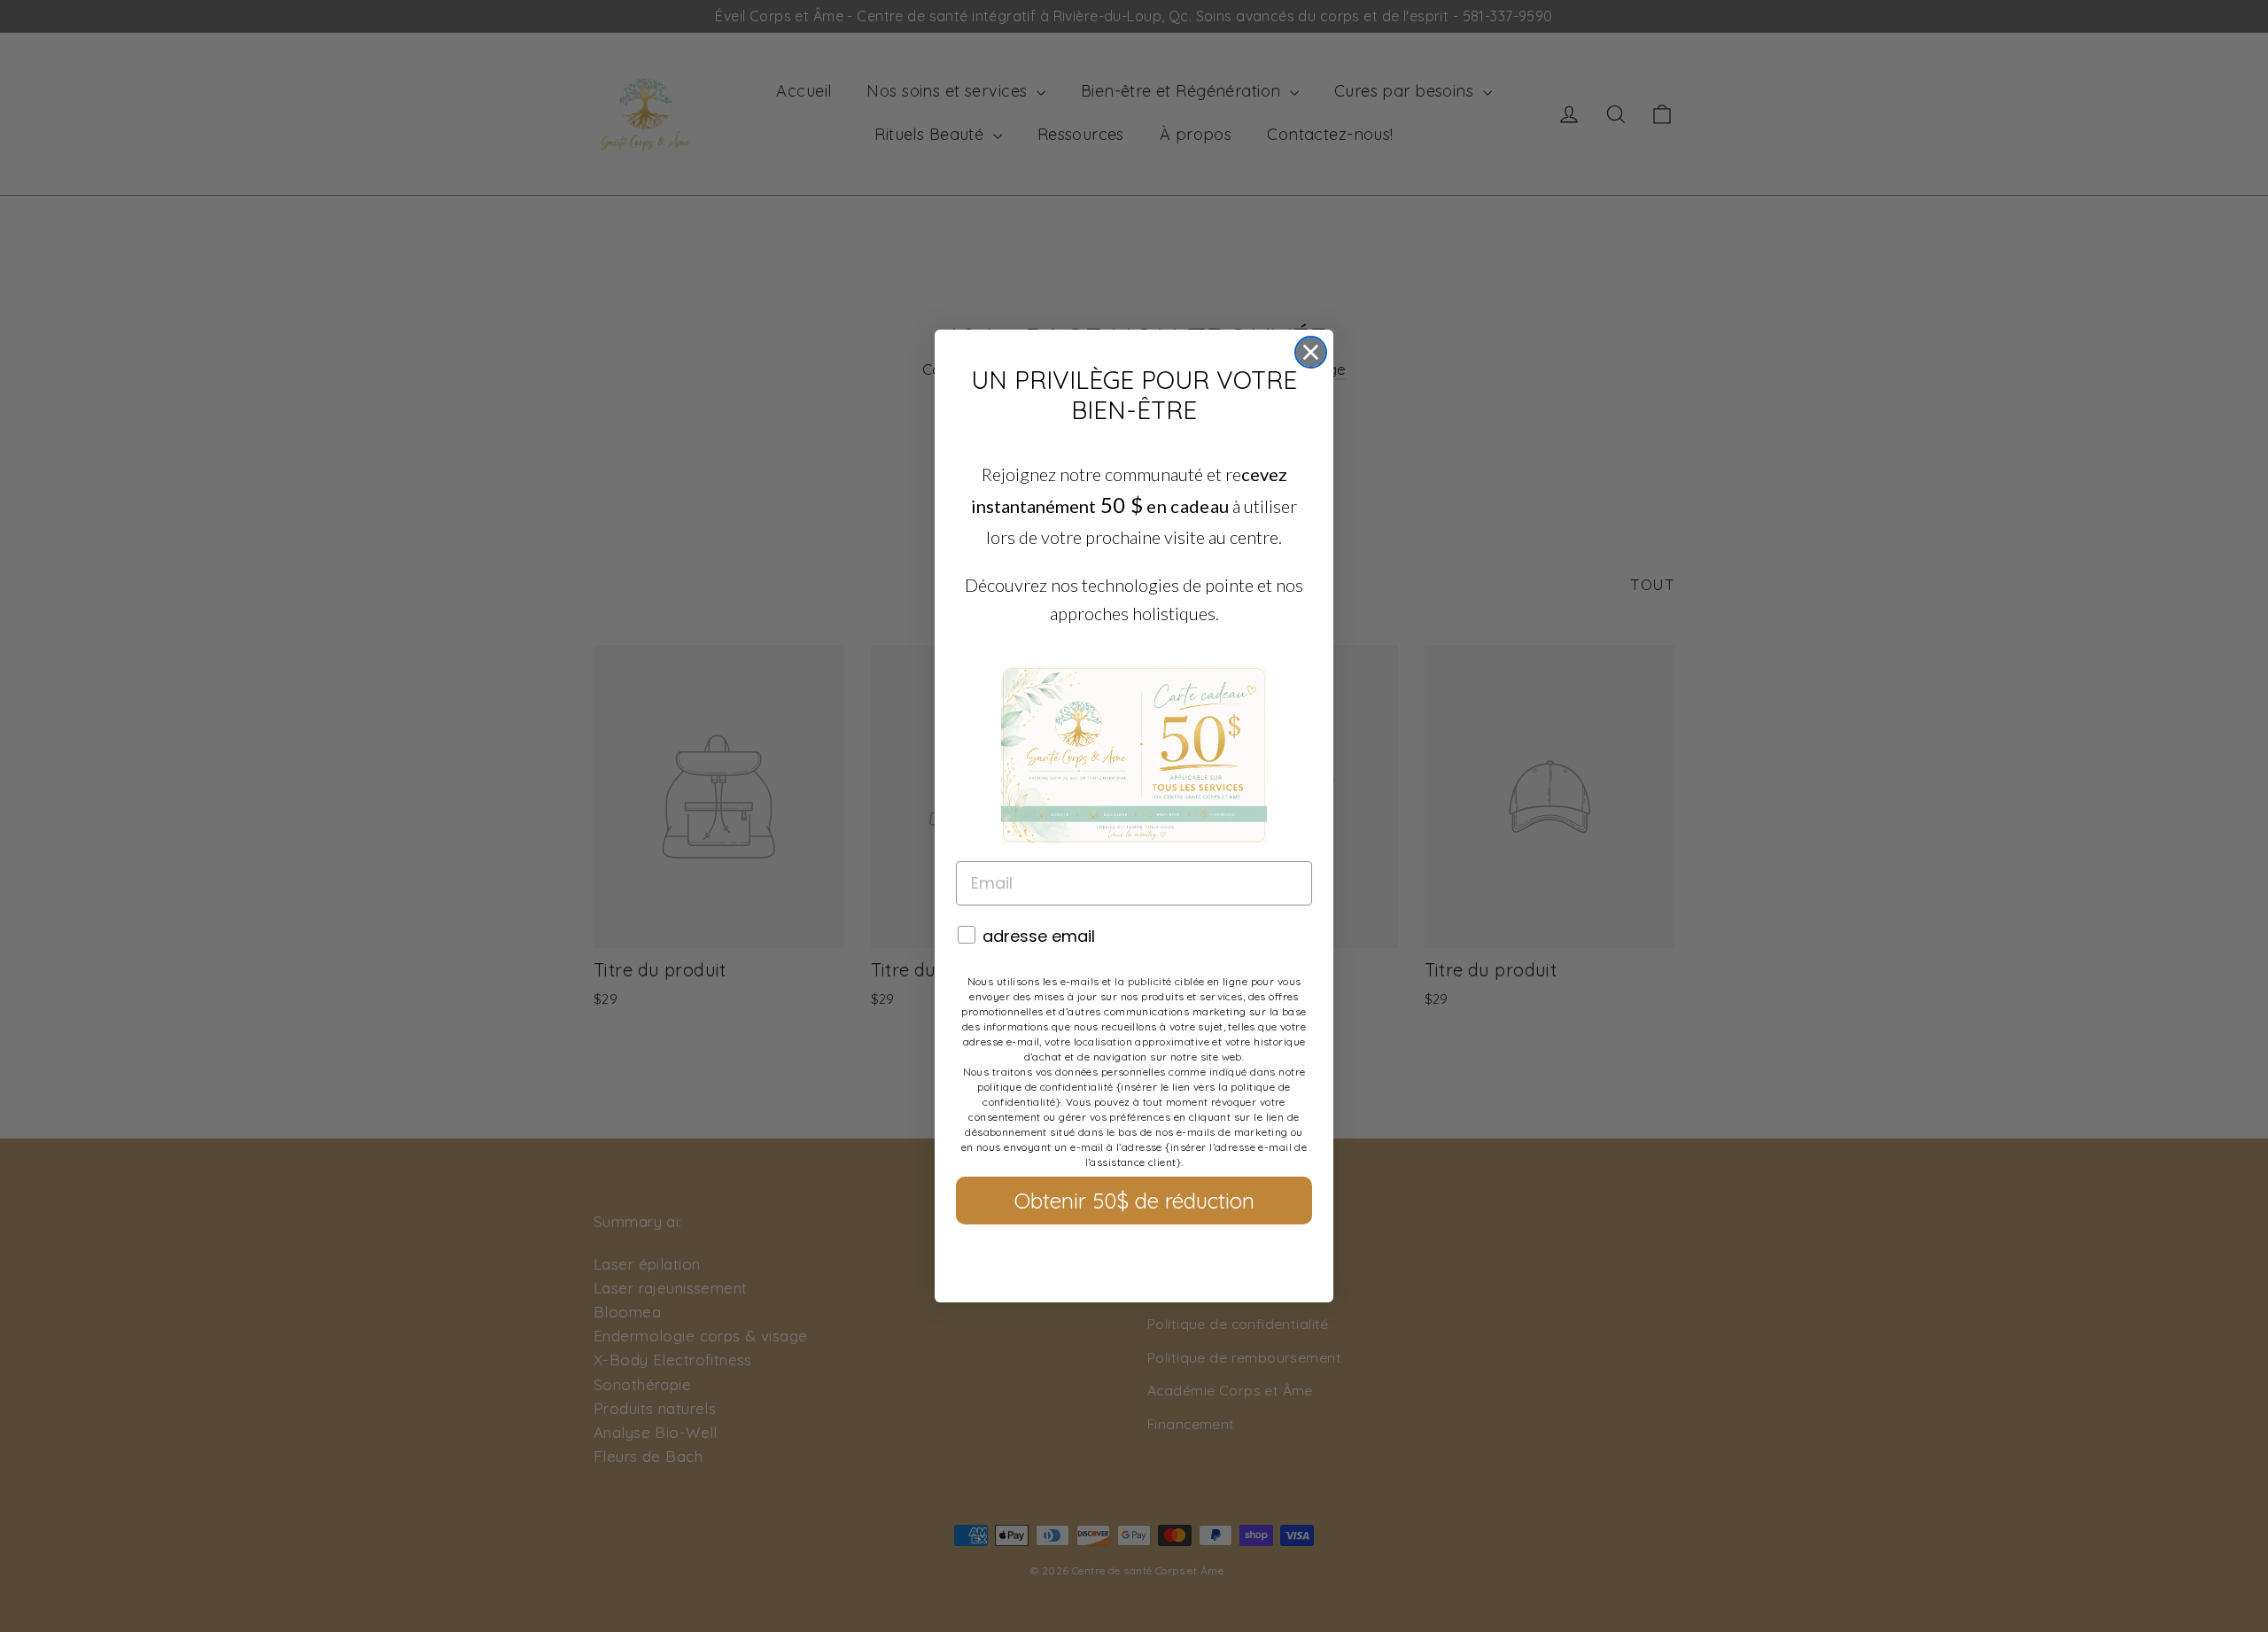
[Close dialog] (1311, 352)
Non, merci (1134, 1259)
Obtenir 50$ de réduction (1134, 1201)
